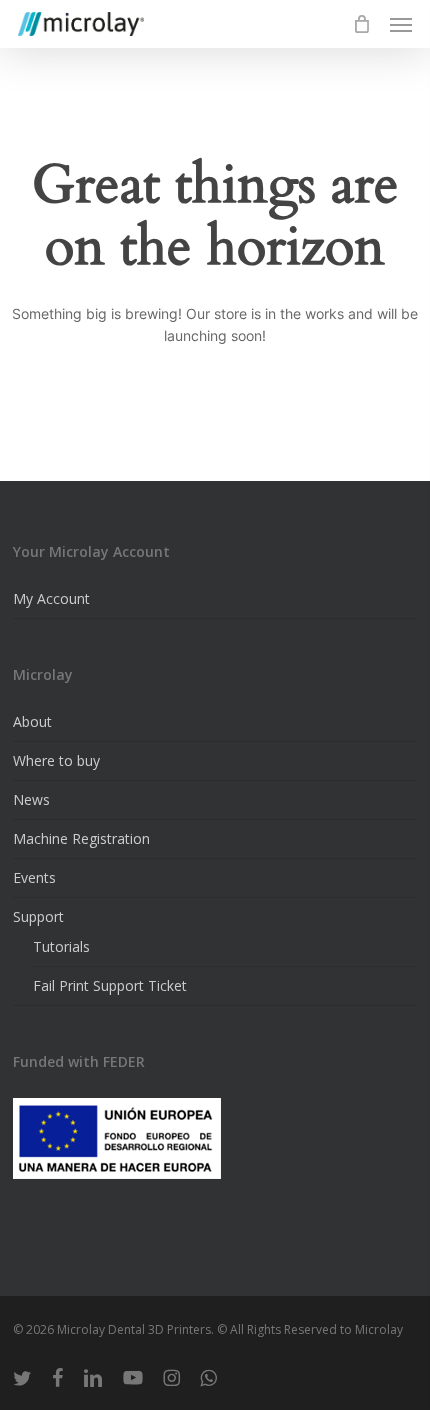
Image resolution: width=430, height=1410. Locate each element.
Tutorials (61, 946)
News (31, 799)
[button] (401, 24)
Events (34, 877)
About (32, 721)
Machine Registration (81, 838)
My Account (51, 598)
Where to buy (56, 760)
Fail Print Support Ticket (110, 985)
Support (38, 916)
